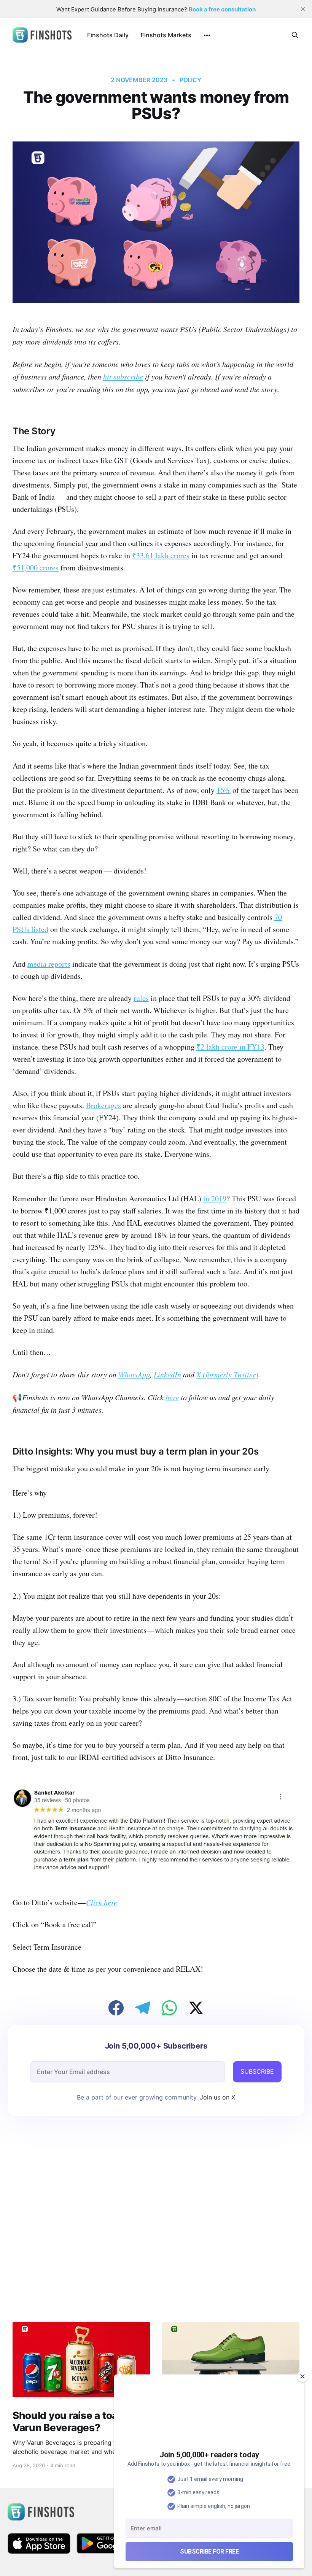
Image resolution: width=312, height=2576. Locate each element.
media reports (49, 964)
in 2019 (215, 1198)
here (172, 1397)
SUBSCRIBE (257, 2071)
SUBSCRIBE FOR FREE (209, 2551)
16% (224, 790)
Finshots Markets (166, 35)
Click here (102, 1902)
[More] (207, 35)
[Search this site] (295, 35)
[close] (303, 9)
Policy (191, 80)
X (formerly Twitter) (227, 1374)
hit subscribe (123, 376)
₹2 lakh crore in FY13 (230, 1047)
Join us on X (216, 2097)
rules (141, 998)
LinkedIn (167, 1374)
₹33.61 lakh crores (161, 555)
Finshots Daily (108, 35)
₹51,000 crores (36, 568)
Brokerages (103, 1105)
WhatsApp (134, 1374)
